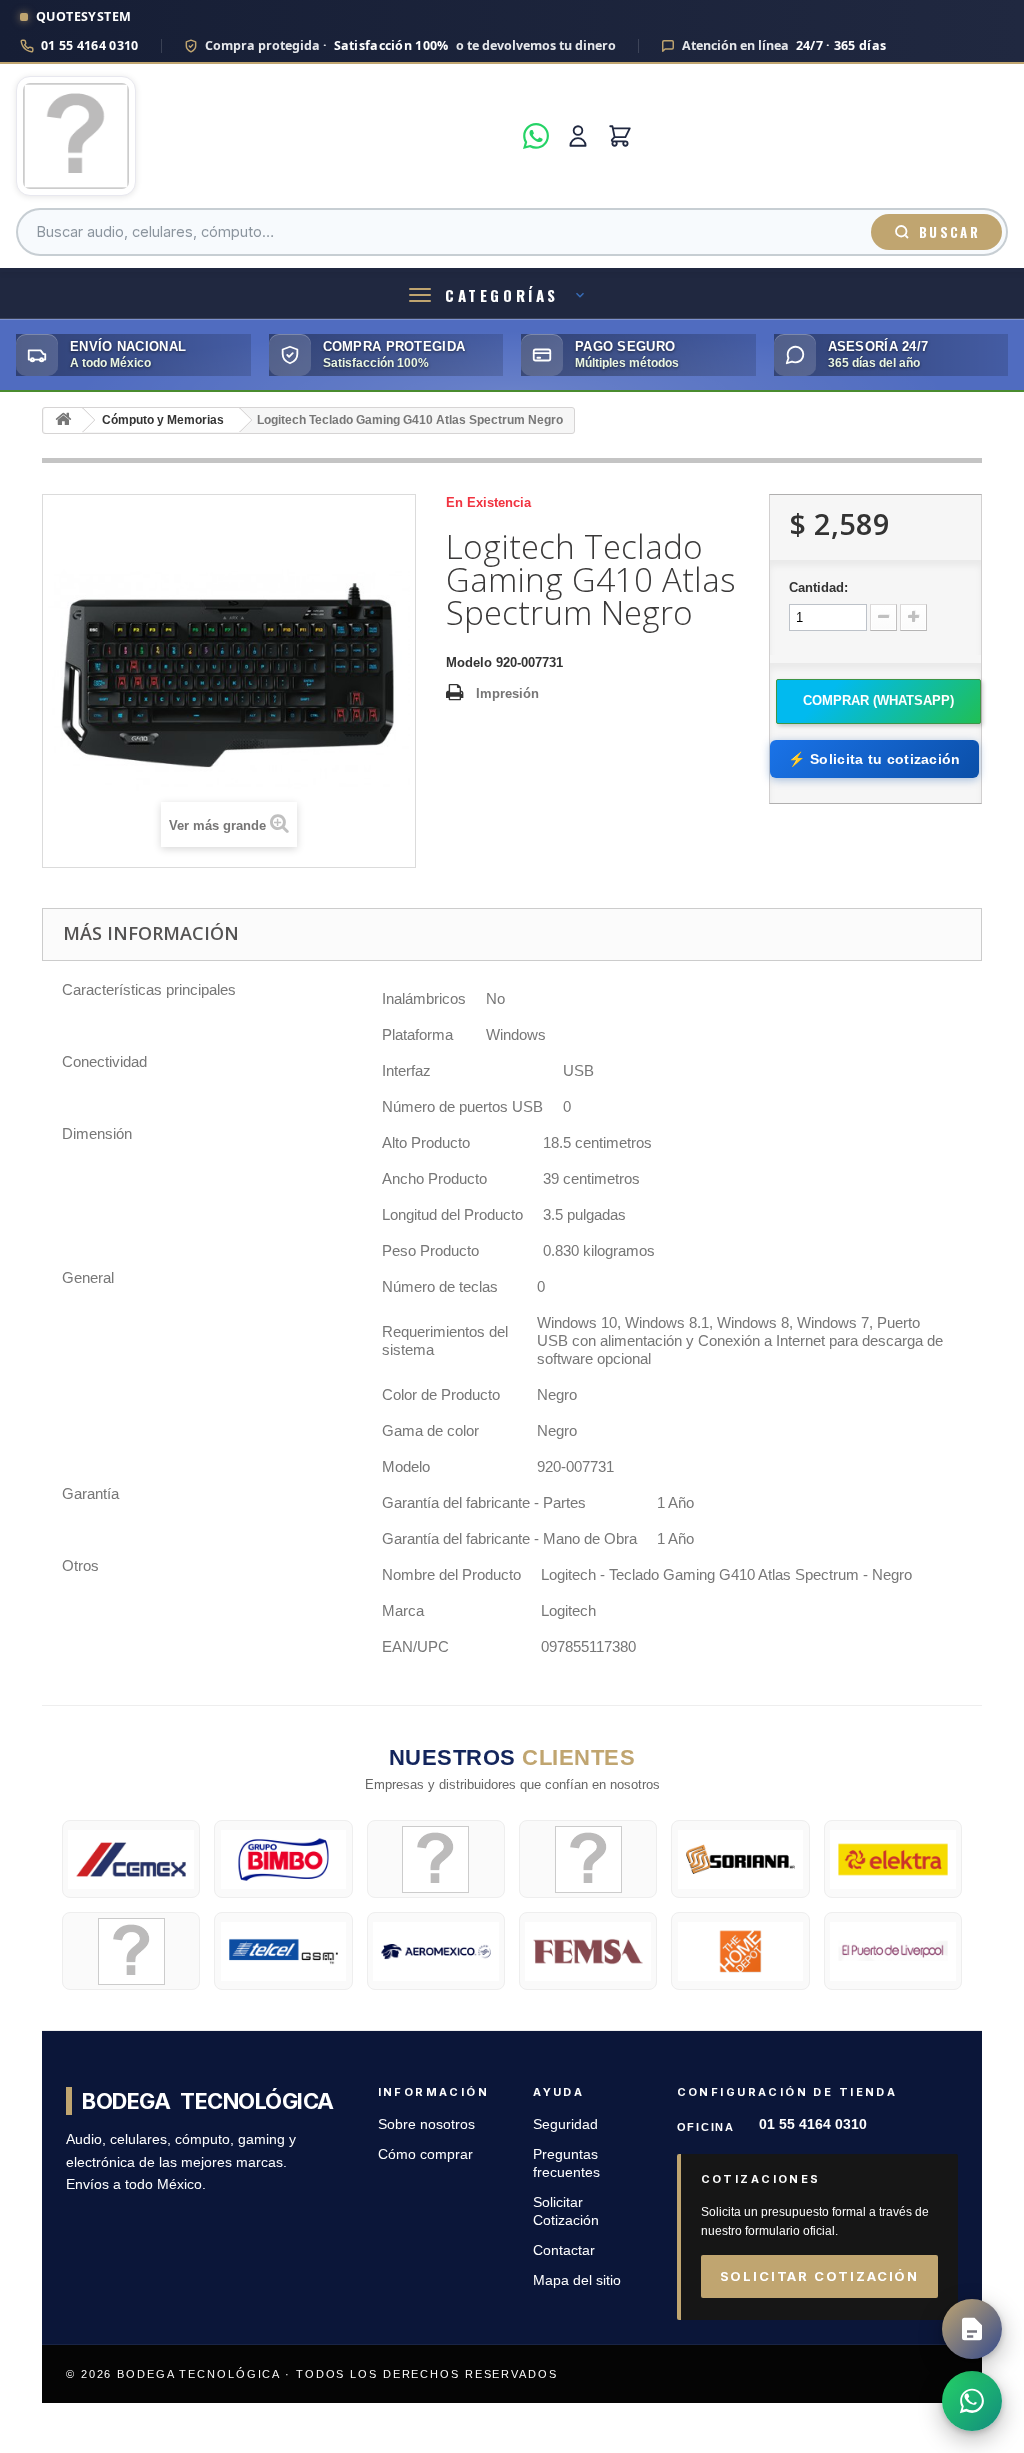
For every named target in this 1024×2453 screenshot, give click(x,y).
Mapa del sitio (577, 2280)
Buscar (949, 232)
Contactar (564, 2250)
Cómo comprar (425, 2154)
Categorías (502, 295)
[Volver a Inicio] (63, 420)
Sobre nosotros (426, 2124)
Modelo (469, 662)
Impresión (507, 693)
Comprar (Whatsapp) (878, 700)
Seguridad (565, 2124)
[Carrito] (620, 136)
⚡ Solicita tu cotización (874, 759)
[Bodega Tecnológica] (263, 136)
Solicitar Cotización (819, 2276)
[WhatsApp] (536, 136)
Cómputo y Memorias (163, 420)
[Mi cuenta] (578, 136)
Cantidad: (818, 587)
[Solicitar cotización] (972, 2329)
